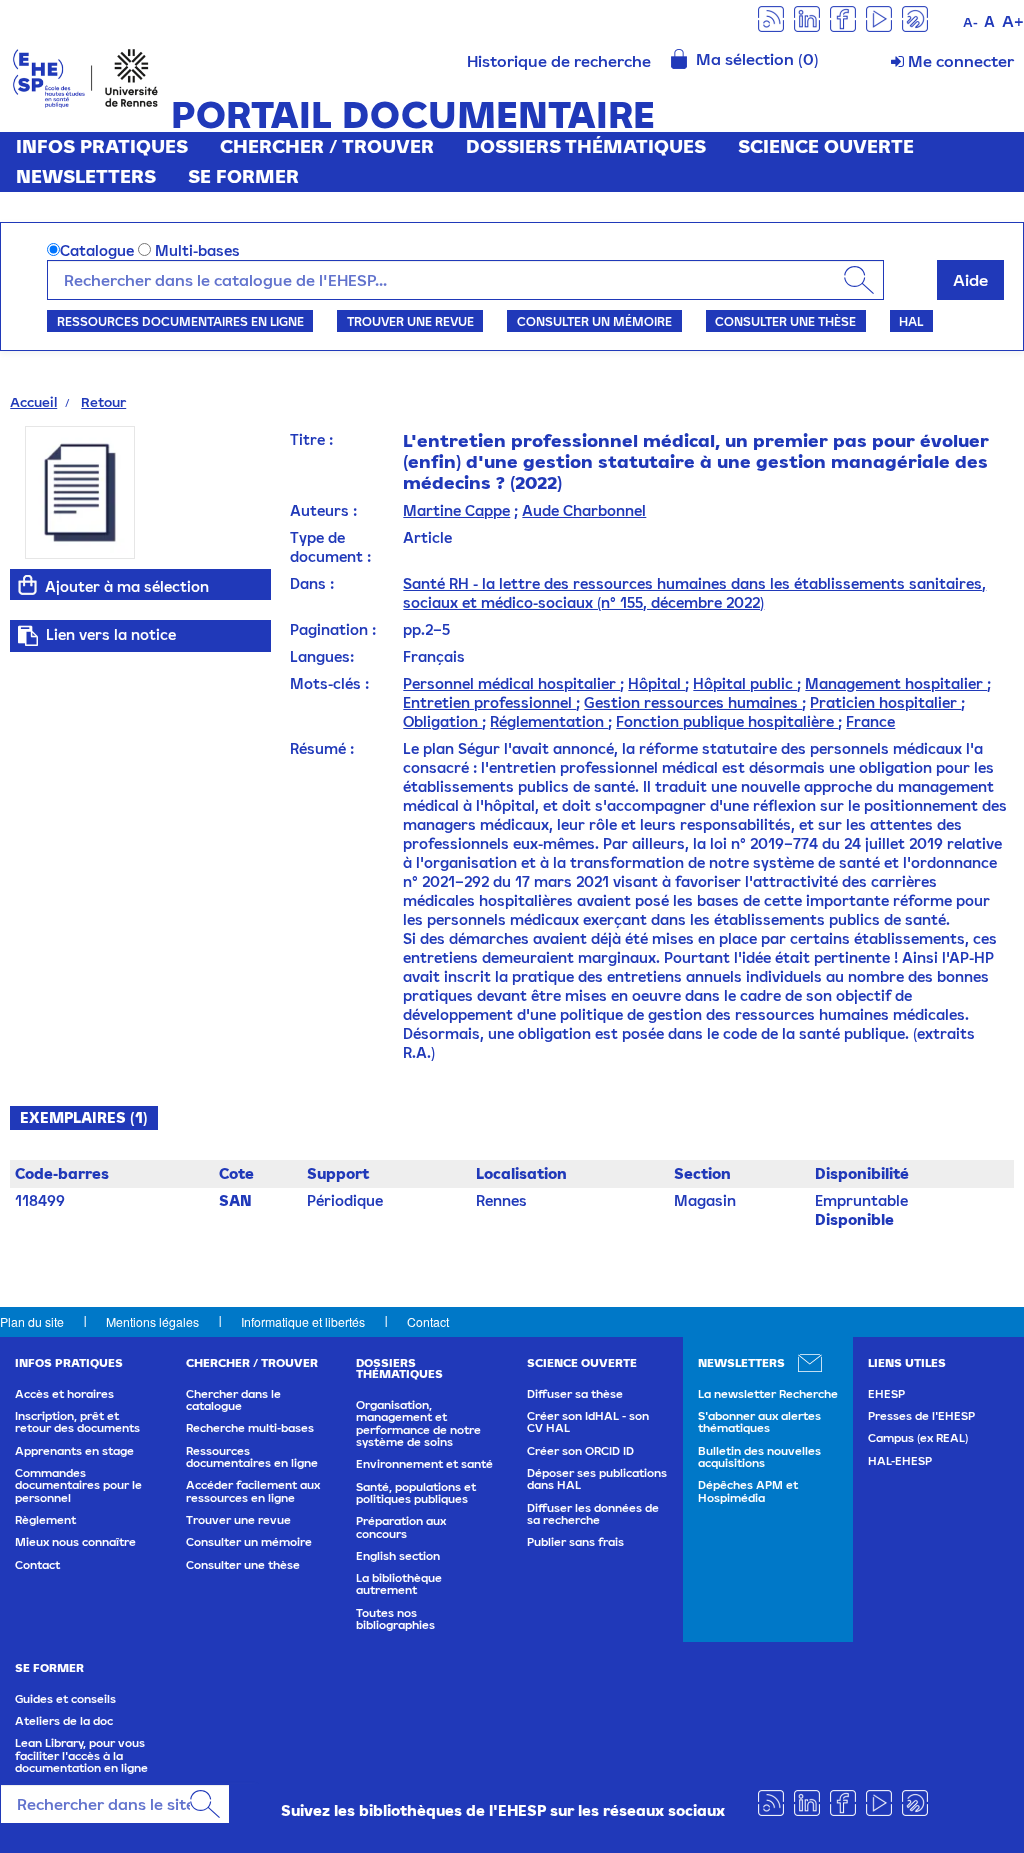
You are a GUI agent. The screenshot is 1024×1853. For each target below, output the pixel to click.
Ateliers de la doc (64, 1721)
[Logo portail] (85, 76)
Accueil (33, 402)
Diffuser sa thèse (575, 1394)
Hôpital (656, 683)
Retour (103, 402)
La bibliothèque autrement (399, 1584)
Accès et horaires (64, 1394)
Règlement (45, 1520)
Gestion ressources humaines (693, 702)
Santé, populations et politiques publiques (416, 1493)
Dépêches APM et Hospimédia (748, 1491)
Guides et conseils (65, 1699)
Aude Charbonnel (584, 510)
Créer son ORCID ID (580, 1451)
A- (970, 22)
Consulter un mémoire (594, 321)
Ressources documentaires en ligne (180, 321)
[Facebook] (843, 17)
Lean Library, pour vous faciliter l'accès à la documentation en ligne (81, 1755)
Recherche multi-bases (250, 1428)
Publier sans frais (575, 1542)
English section (398, 1556)
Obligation (442, 721)
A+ (1013, 21)
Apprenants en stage (74, 1451)
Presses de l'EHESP (921, 1416)
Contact (428, 1321)
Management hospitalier (896, 683)
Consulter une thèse (785, 321)
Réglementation (549, 721)
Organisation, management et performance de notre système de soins (418, 1423)
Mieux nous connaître (75, 1542)
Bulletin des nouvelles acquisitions (759, 1457)
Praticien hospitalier (885, 702)
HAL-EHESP (900, 1461)
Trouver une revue (410, 321)
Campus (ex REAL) (918, 1438)
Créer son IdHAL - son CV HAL (588, 1422)
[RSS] (771, 17)
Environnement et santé (424, 1464)
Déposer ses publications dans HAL (597, 1479)
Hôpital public (745, 683)
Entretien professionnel (489, 702)
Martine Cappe (456, 510)
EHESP (886, 1394)
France (870, 721)
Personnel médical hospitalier (511, 683)
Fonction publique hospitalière (727, 721)
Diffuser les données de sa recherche (593, 1514)
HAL (911, 321)
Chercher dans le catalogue (233, 1400)
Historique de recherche (559, 61)
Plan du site (32, 1321)
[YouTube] (879, 17)
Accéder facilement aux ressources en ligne (253, 1491)
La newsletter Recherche (768, 1394)
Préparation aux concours (401, 1527)
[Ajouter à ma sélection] (27, 585)
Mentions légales (152, 1321)
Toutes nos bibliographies (395, 1619)
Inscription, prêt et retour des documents (77, 1422)
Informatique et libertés (303, 1321)
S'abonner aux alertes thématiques (759, 1422)
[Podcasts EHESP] (915, 17)
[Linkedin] (807, 17)
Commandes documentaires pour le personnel (78, 1485)
